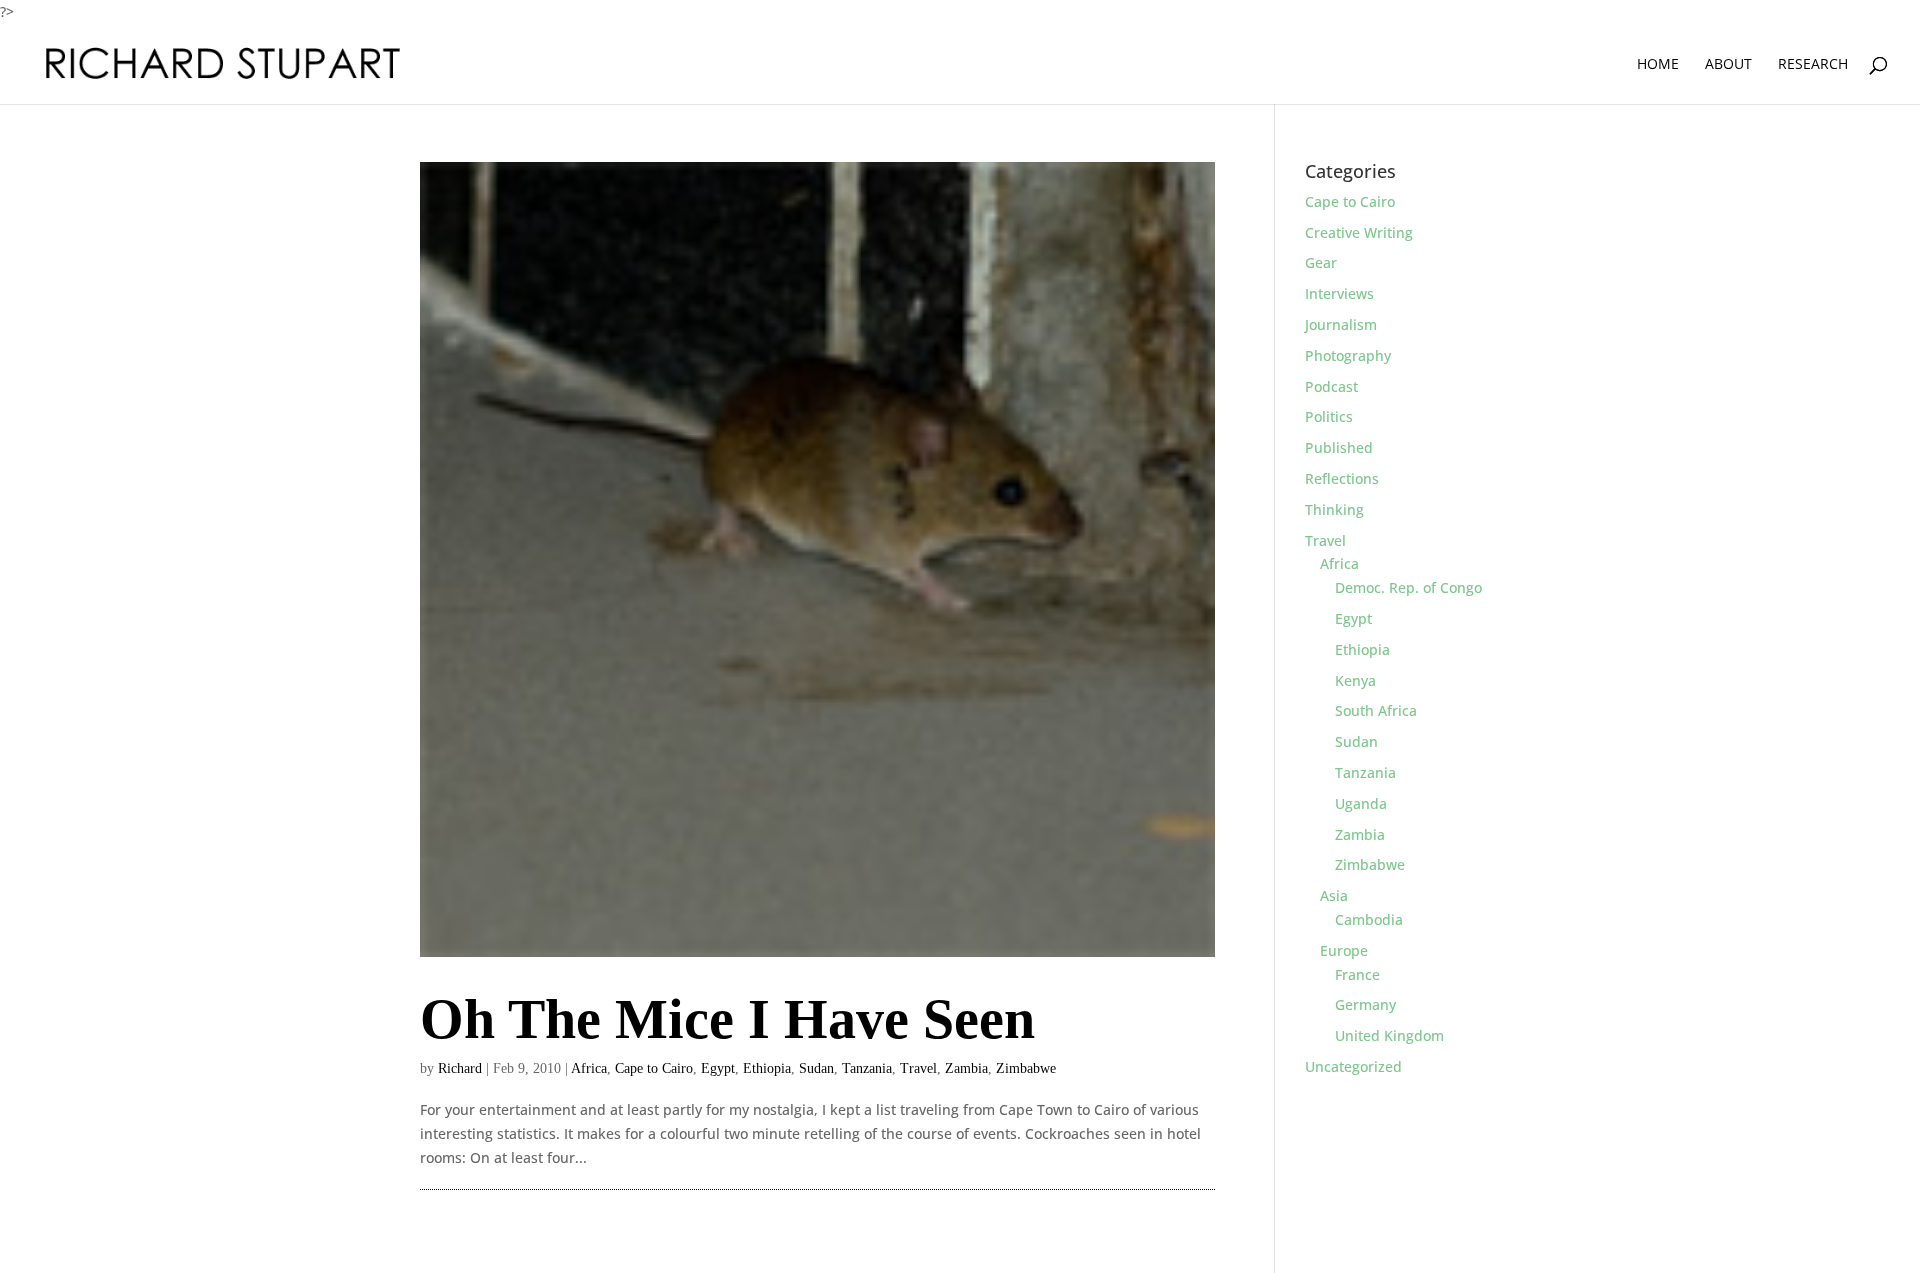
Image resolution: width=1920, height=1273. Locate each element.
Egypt (718, 1068)
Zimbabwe (1026, 1068)
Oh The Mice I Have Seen (727, 1019)
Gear (1321, 262)
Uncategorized (1353, 1066)
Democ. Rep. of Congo (1408, 587)
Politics (1329, 416)
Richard (460, 1068)
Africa (589, 1068)
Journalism (1341, 324)
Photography (1348, 355)
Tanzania (867, 1068)
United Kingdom (1389, 1035)
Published (1339, 447)
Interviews (1339, 293)
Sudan (816, 1068)
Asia (1334, 895)
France (1357, 974)
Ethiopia (767, 1068)
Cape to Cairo (654, 1068)
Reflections (1342, 478)
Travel (918, 1068)
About (1728, 65)
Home (1658, 65)
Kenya (1355, 680)
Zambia (966, 1068)
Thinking (1334, 509)
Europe (1344, 950)
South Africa (1376, 710)
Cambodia (1369, 919)
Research (1813, 65)
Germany (1365, 1004)
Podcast (1331, 386)
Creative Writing (1359, 232)
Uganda (1361, 803)
